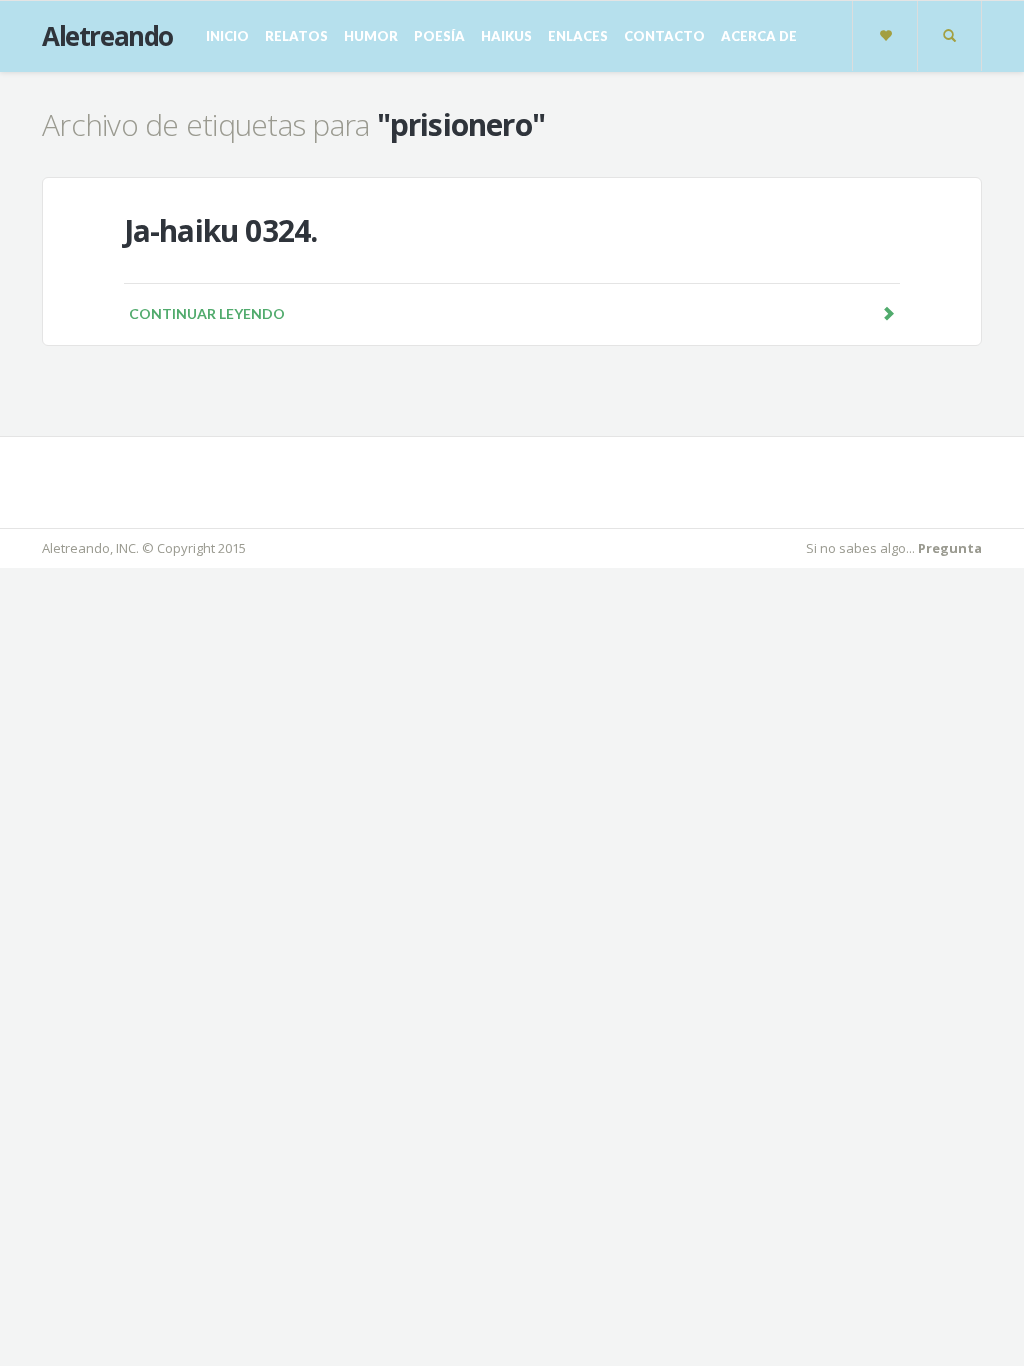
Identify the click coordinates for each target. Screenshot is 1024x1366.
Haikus (506, 36)
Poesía (439, 36)
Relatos (296, 36)
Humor (371, 36)
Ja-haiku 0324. (221, 230)
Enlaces (578, 36)
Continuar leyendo (207, 313)
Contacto (664, 36)
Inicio (227, 36)
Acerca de (759, 36)
